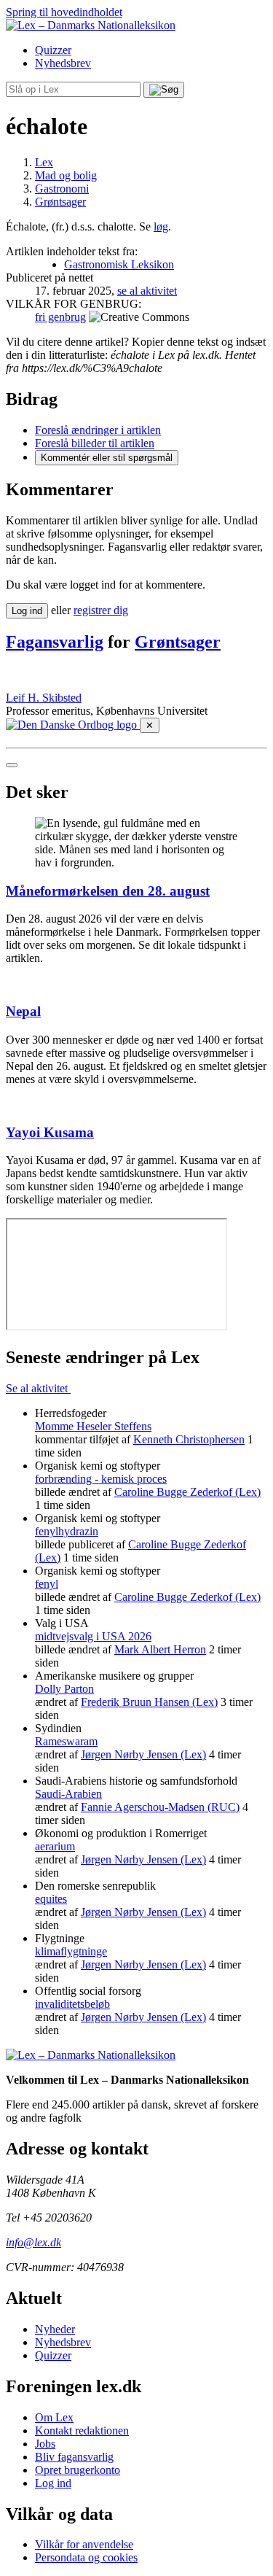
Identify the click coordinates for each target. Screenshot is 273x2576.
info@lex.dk (33, 2242)
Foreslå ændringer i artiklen (98, 430)
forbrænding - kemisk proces (101, 1479)
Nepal (23, 1011)
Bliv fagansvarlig (74, 2457)
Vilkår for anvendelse (84, 2544)
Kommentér (107, 458)
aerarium (55, 1846)
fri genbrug (60, 317)
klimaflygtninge (71, 1951)
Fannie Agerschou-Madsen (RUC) (160, 1807)
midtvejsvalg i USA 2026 (93, 1636)
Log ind (53, 2483)
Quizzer (53, 50)
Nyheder (55, 2329)
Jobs (45, 2444)
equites (51, 1899)
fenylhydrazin (67, 1531)
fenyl (47, 1584)
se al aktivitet (147, 291)
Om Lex (54, 2417)
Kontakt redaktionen (82, 2430)
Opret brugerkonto (78, 2470)
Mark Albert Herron (160, 1649)
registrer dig (101, 610)
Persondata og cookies (86, 2557)
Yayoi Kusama (50, 1132)
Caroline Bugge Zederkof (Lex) (187, 1492)
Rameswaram (66, 1741)
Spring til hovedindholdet (64, 12)
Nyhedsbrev (63, 63)
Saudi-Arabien (68, 1794)
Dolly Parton (64, 1689)
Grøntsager (178, 642)
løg (161, 226)
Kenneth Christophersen (189, 1439)
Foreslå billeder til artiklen (95, 443)
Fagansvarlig (55, 642)
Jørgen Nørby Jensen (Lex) (143, 1754)
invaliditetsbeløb (72, 2004)
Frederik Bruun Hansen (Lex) (149, 1702)
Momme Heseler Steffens (93, 1426)
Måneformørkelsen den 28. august (108, 891)
